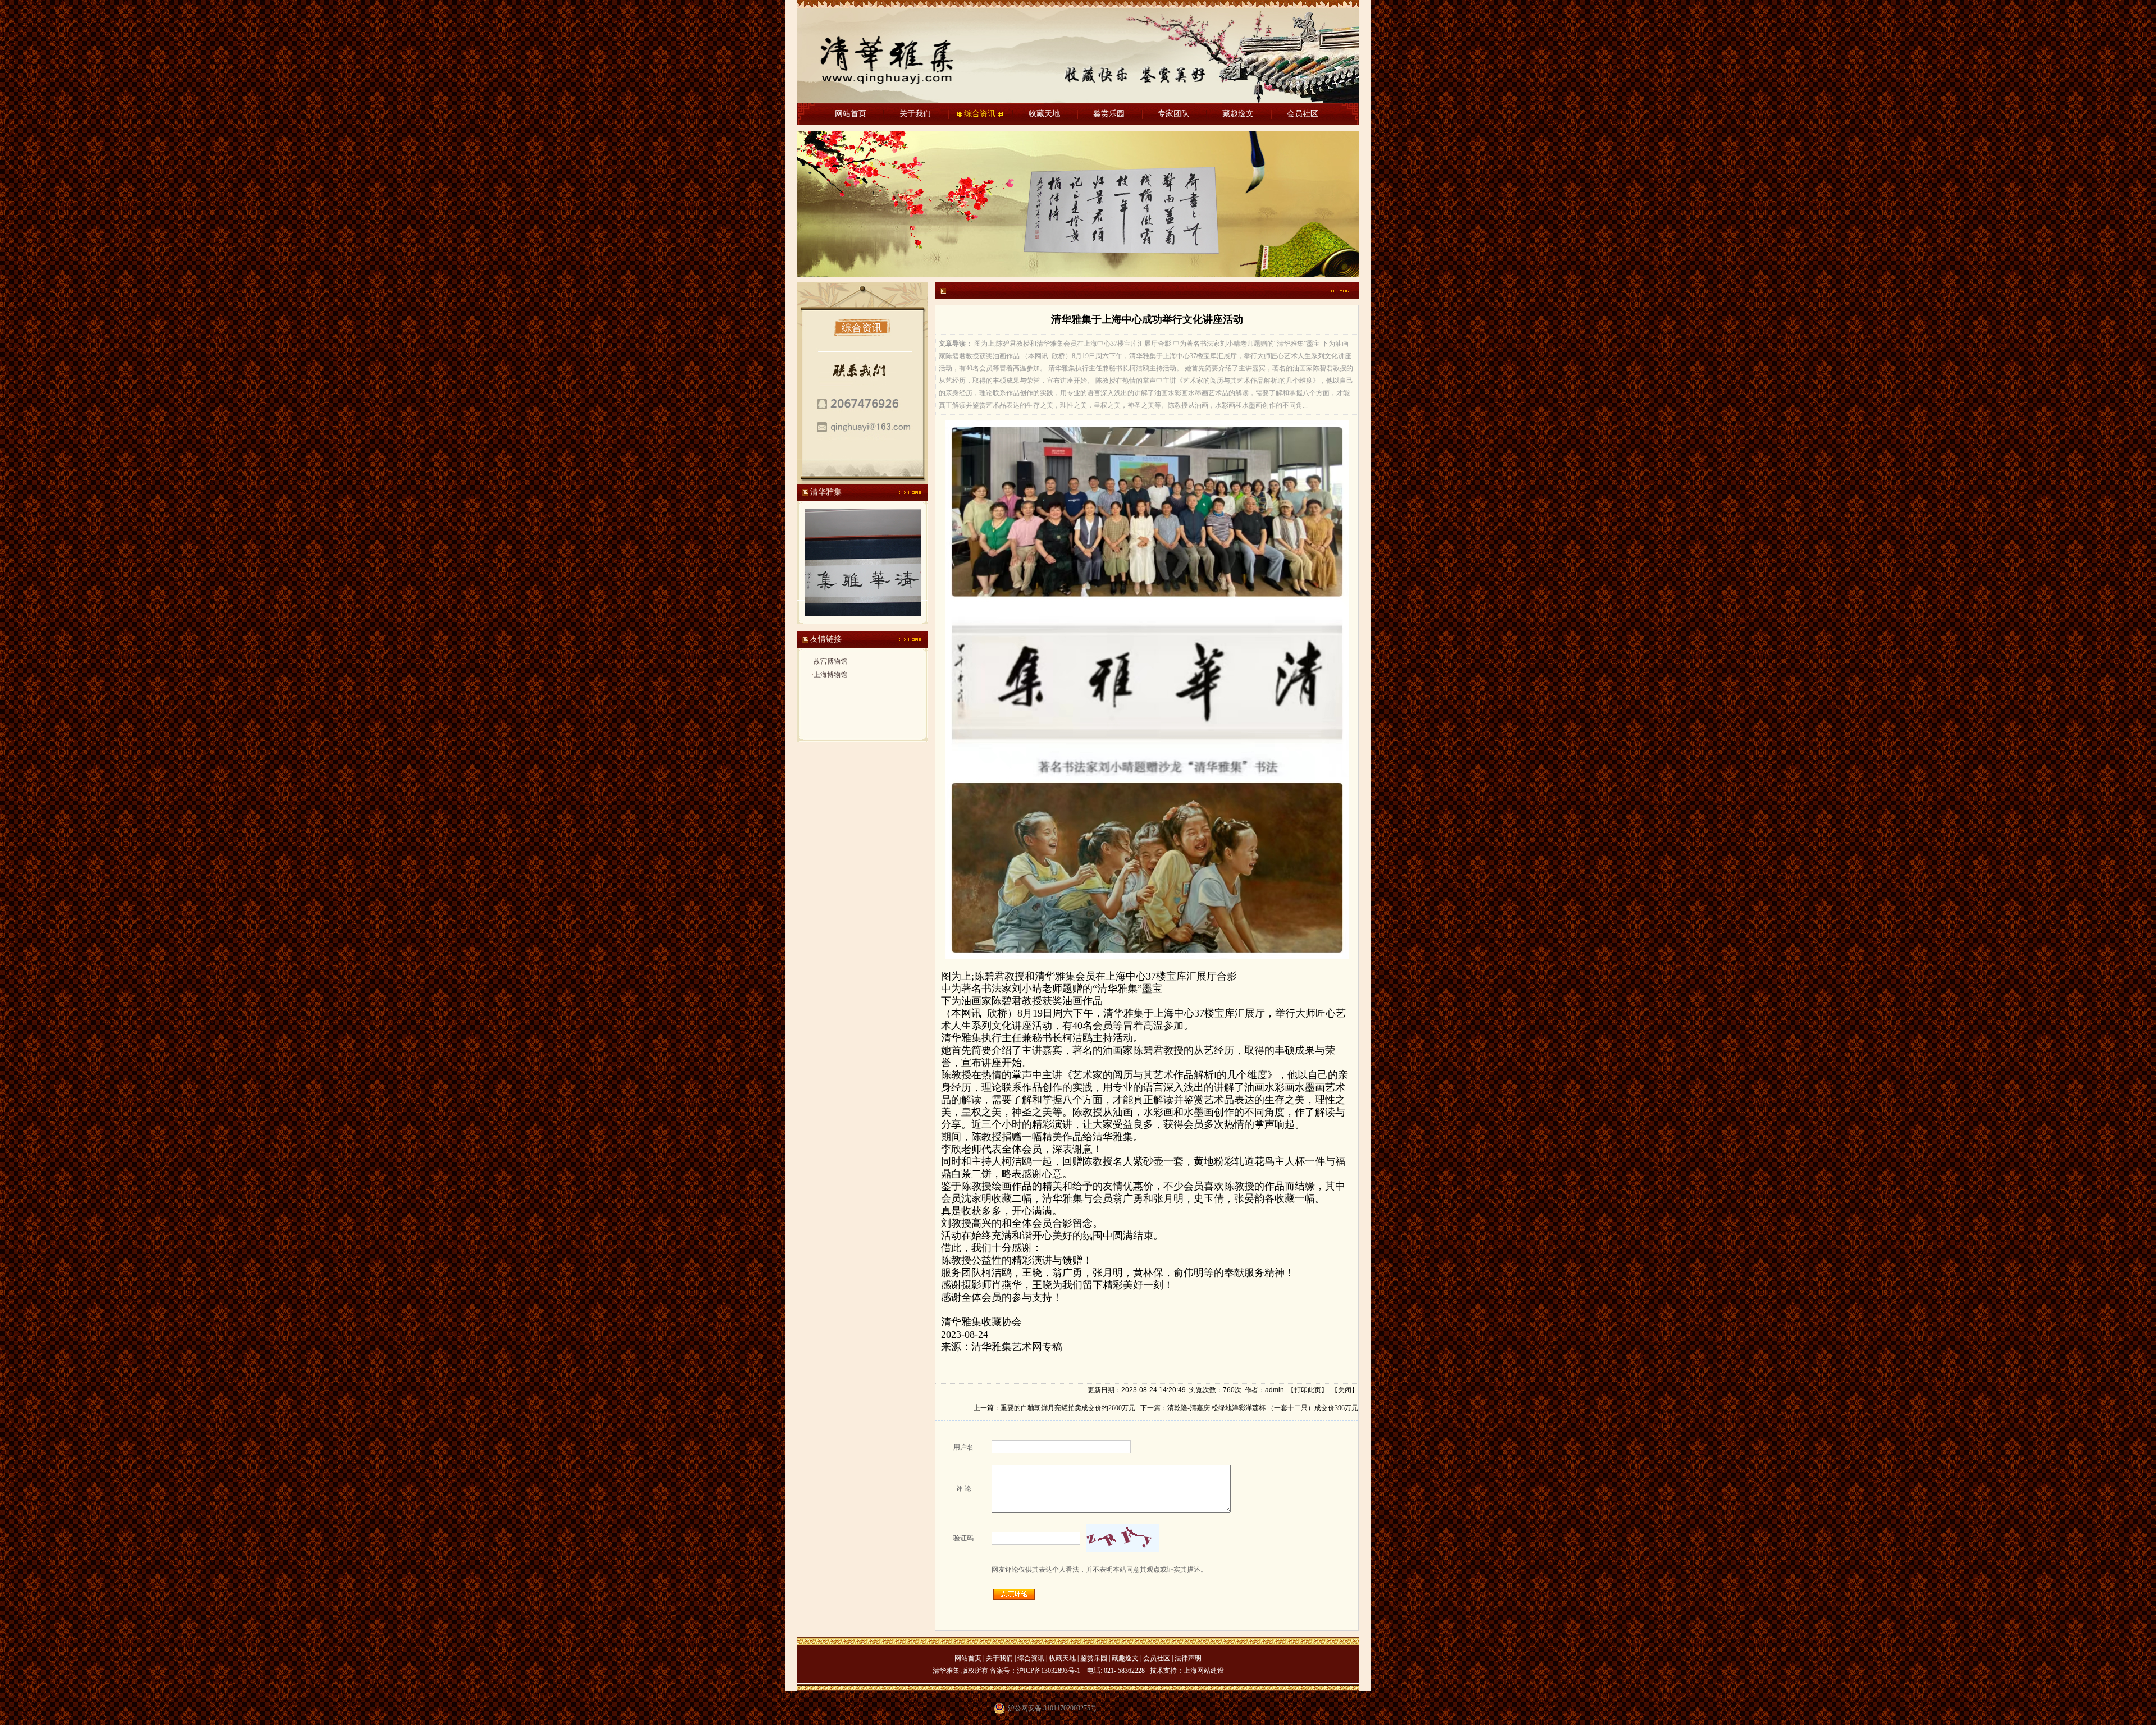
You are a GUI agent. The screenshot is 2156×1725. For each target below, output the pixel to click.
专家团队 (1173, 114)
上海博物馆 (830, 675)
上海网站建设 (1204, 1671)
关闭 (1345, 1390)
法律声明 (1188, 1658)
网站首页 (851, 114)
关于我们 (915, 114)
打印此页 (1308, 1390)
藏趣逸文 (1238, 114)
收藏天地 (1044, 114)
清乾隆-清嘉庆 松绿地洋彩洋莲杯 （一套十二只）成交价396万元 (1263, 1408)
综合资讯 (980, 114)
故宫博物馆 (830, 661)
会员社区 (1303, 114)
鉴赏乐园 (1109, 114)
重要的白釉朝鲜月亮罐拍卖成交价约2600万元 (1068, 1408)
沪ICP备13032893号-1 (1049, 1671)
